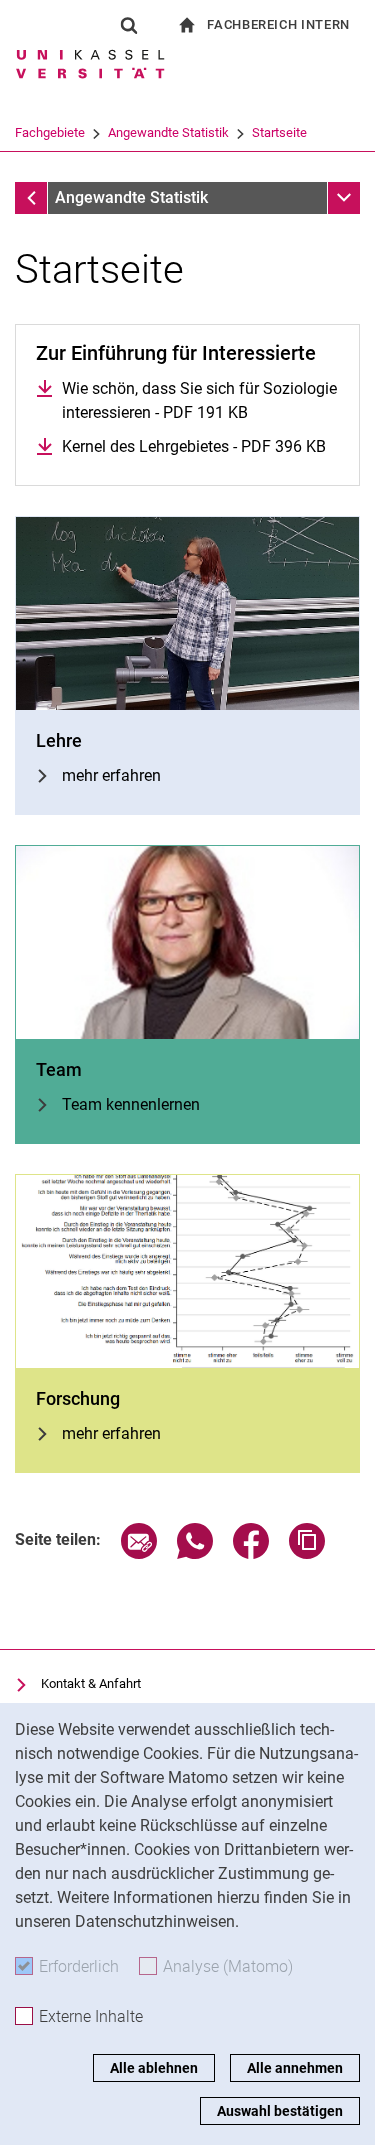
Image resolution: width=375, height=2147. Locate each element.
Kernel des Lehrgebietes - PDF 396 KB (194, 446)
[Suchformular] (129, 25)
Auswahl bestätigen (280, 2111)
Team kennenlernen (131, 1104)
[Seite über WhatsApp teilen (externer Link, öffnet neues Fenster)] (195, 1553)
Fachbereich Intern (278, 24)
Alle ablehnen (154, 2068)
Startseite (279, 132)
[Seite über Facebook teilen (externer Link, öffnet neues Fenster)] (251, 1553)
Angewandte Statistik (168, 132)
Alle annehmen (295, 2068)
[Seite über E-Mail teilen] (139, 1553)
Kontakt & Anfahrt (91, 1683)
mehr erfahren (111, 775)
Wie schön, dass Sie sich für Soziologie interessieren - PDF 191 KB (199, 400)
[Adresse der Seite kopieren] (307, 1553)
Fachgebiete (50, 132)
